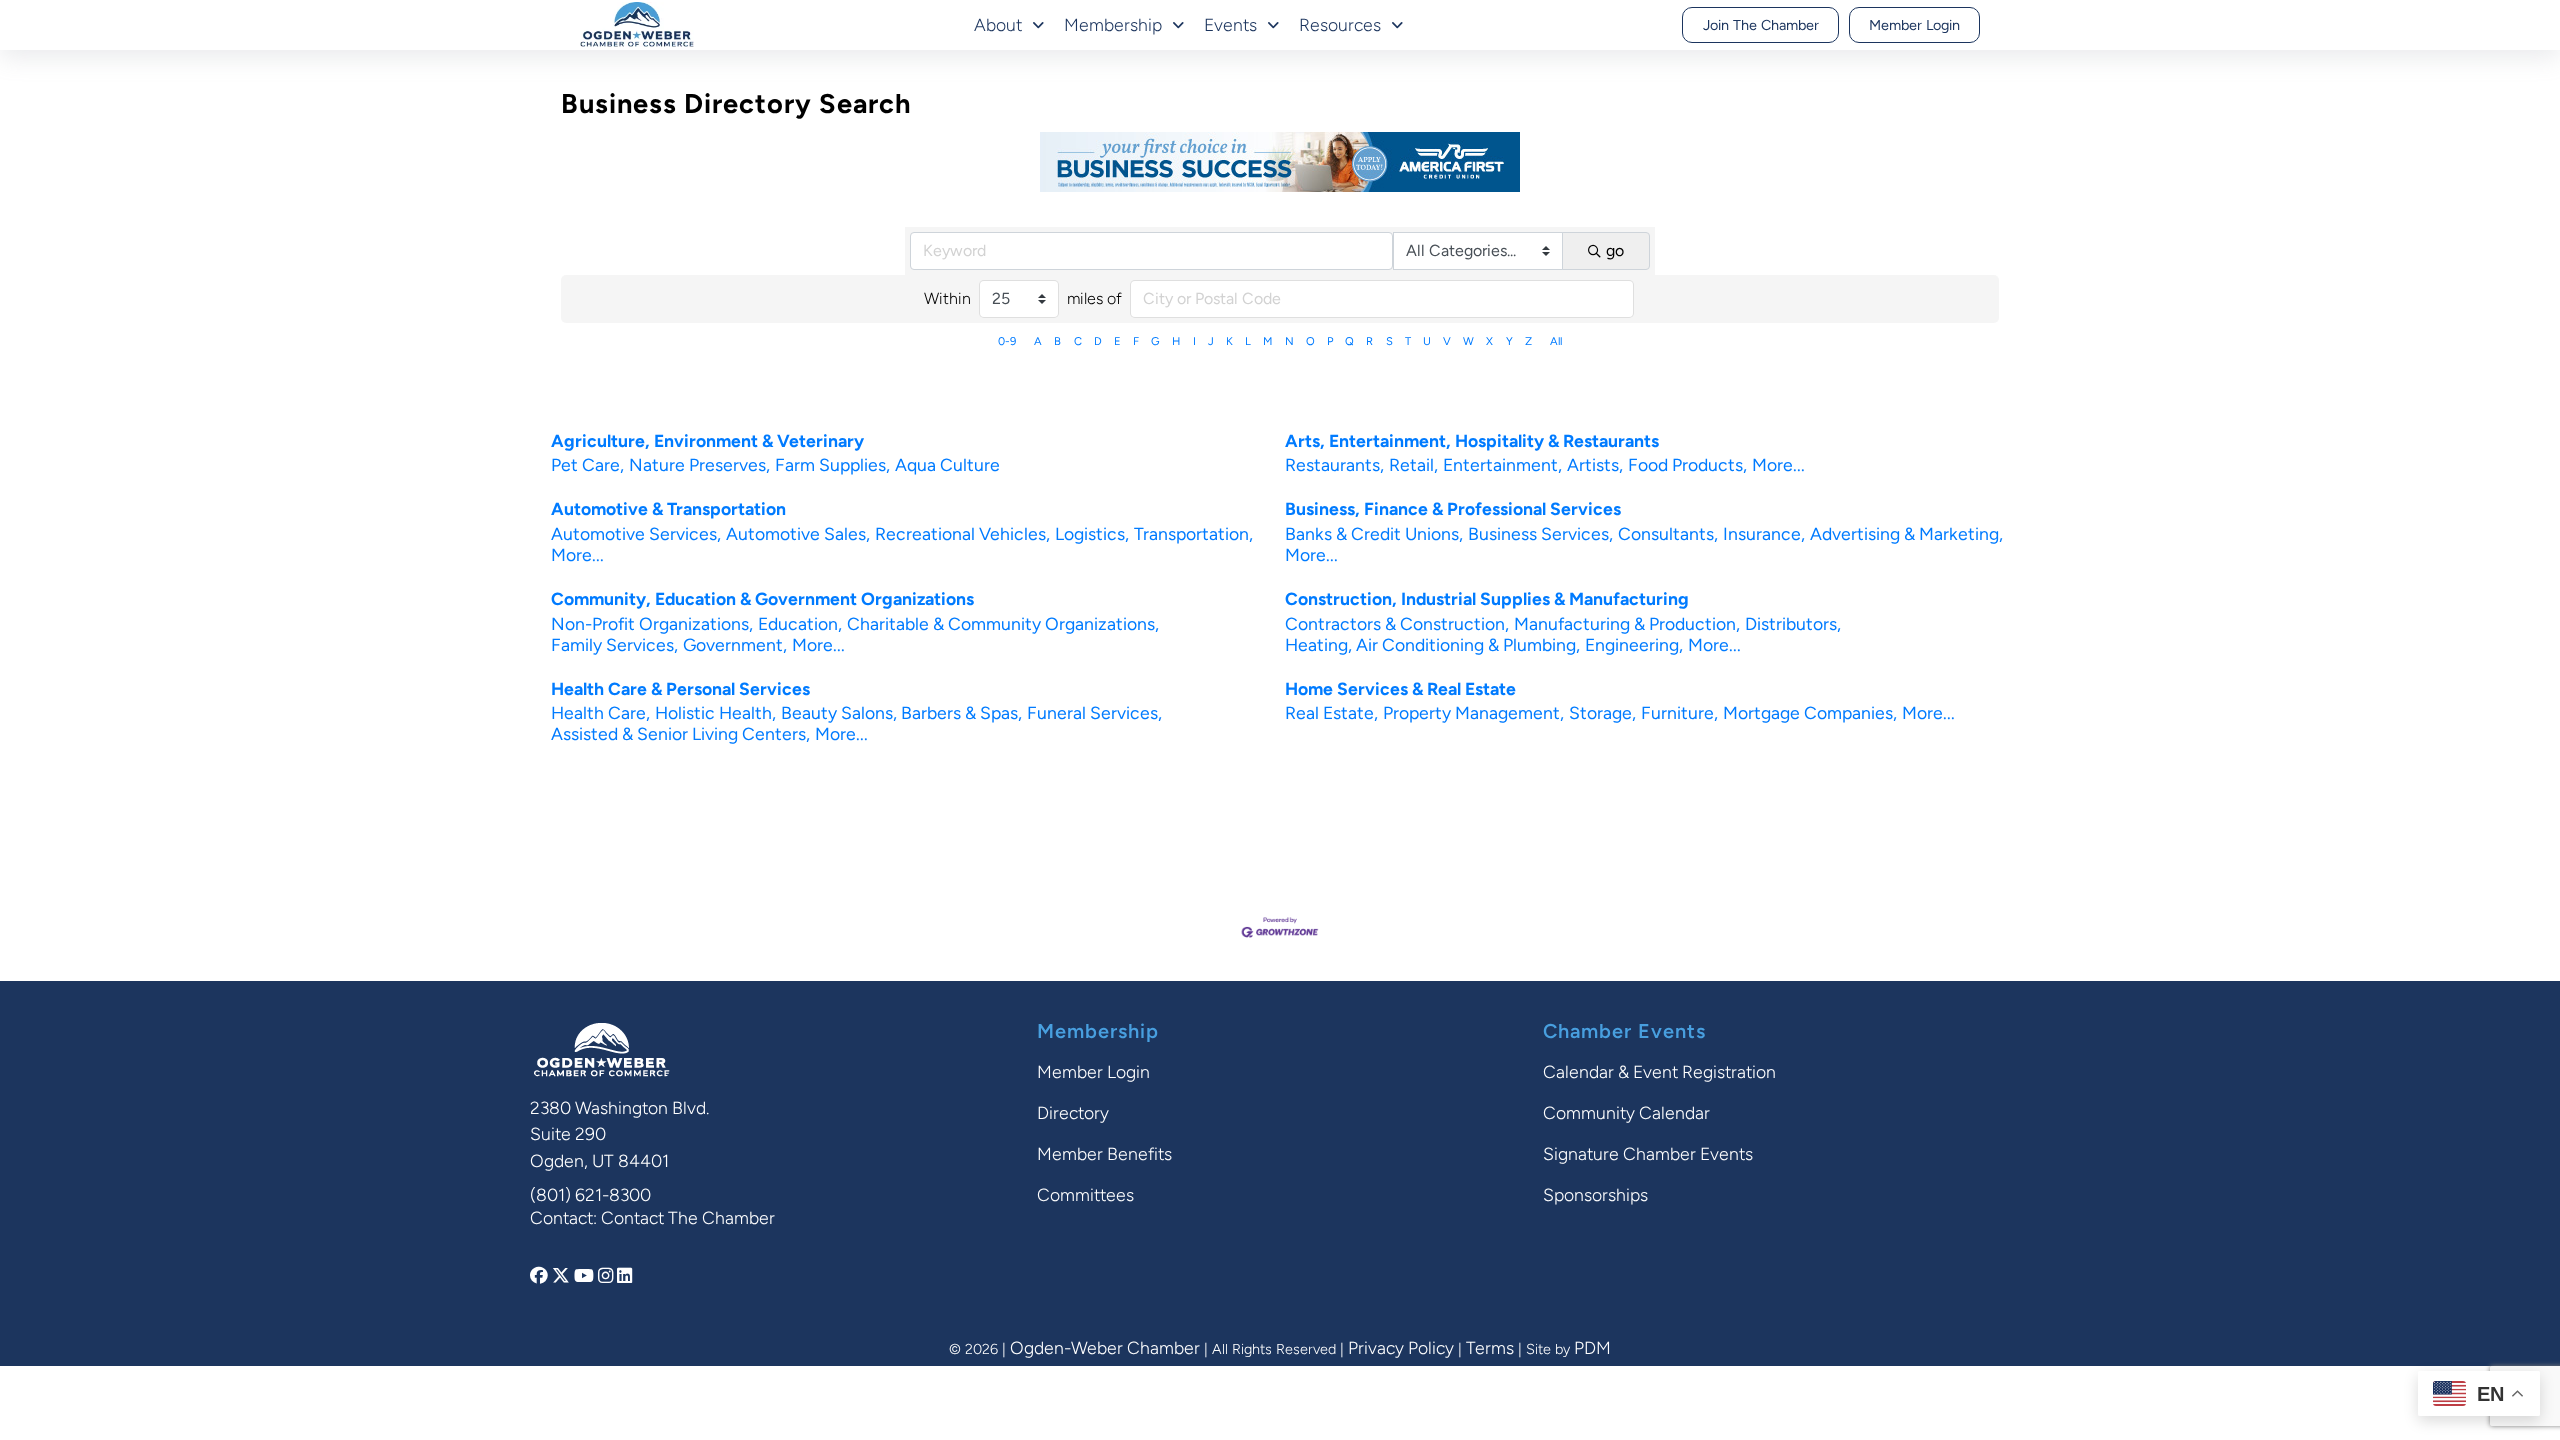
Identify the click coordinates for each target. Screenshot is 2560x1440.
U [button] (1427, 341)
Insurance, (1764, 533)
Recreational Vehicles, (962, 533)
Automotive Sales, (798, 533)
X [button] (1489, 341)
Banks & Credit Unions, (1374, 533)
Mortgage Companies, (1810, 712)
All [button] (1556, 341)
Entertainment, (1502, 464)
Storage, (1602, 712)
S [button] (1389, 341)
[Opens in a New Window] (541, 1275)
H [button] (1176, 341)
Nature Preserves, (699, 464)
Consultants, (1668, 533)
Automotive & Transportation (668, 508)
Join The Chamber (1761, 25)
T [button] (1408, 341)
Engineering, (1634, 644)
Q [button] (1349, 341)
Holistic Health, (715, 712)
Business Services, (1540, 533)
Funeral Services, (1094, 712)
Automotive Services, (636, 533)
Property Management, (1473, 712)
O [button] (1310, 341)
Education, (800, 623)
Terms (1490, 1347)
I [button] (1194, 341)
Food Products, (1687, 464)
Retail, (1413, 464)
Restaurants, (1334, 464)
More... (1778, 464)
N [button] (1289, 341)
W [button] (1468, 341)
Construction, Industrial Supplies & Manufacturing (1487, 598)
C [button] (1078, 341)
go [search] (1615, 250)
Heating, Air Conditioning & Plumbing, (1432, 644)
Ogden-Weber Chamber (1105, 1347)
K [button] (1229, 341)
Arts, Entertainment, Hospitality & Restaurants (1472, 440)
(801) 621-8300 (590, 1194)
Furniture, (1679, 712)
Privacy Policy (1401, 1347)
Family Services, (614, 644)
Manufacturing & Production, (1627, 623)
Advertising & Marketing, (1906, 533)
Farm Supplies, (832, 464)
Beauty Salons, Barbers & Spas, (901, 712)
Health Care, (600, 712)
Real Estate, (1331, 712)
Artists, (1595, 464)
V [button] (1447, 341)
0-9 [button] (1007, 341)
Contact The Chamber (688, 1217)
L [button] (1248, 341)
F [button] (1136, 341)
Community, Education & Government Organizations (762, 598)
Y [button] (1509, 341)
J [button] (1211, 341)
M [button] (1267, 341)
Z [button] (1528, 341)
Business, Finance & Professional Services (1453, 508)
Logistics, (1092, 533)
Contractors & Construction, (1397, 623)
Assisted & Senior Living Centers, (680, 733)
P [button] (1330, 341)
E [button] (1117, 341)
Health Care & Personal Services (680, 688)
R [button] (1369, 341)
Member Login (1914, 25)
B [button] (1057, 341)
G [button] (1155, 341)
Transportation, (1193, 533)
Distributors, (1793, 623)
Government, (735, 644)
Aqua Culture (947, 464)
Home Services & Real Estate (1400, 688)
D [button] (1098, 341)
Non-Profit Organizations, (652, 623)
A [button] (1038, 341)
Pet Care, (587, 464)
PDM (1592, 1347)
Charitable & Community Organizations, (1003, 623)
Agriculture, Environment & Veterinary (707, 440)
